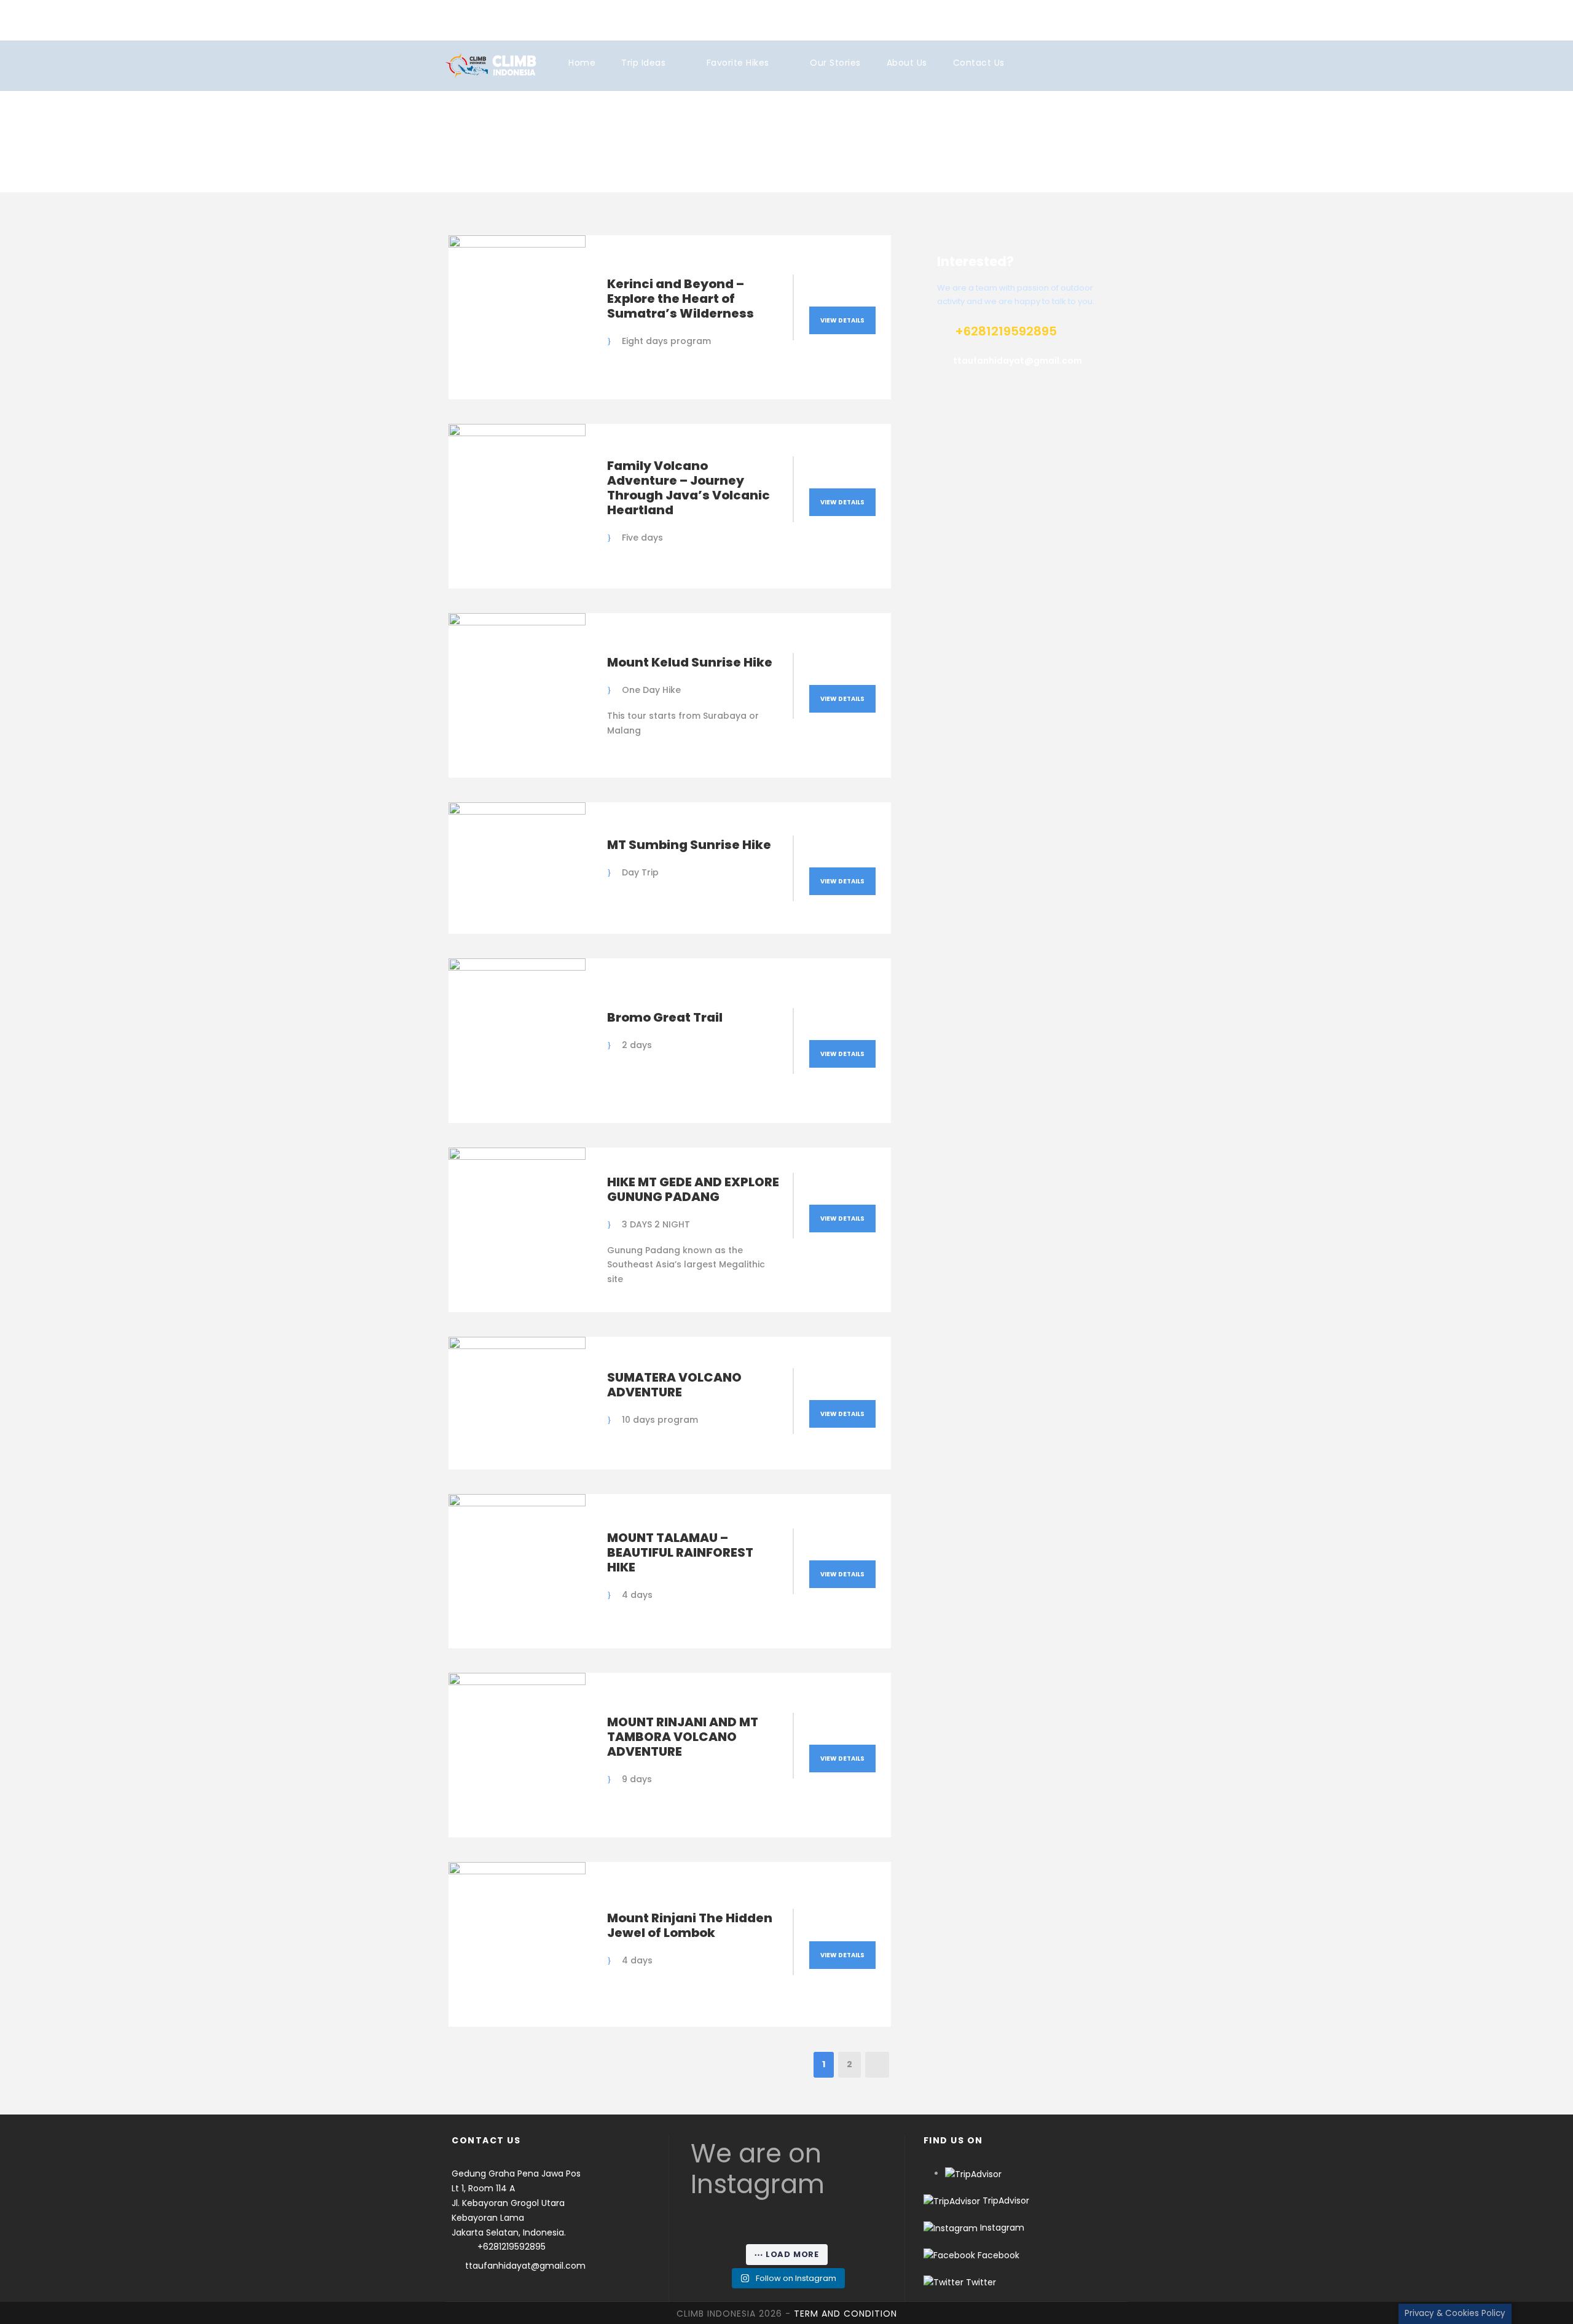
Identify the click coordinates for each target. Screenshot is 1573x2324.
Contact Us (979, 63)
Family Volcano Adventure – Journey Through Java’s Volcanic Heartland (688, 488)
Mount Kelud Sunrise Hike (690, 662)
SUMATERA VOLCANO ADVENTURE (674, 1385)
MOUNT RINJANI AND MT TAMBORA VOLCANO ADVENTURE (683, 1737)
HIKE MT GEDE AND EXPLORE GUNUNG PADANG (693, 1189)
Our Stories (835, 63)
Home (582, 63)
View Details (842, 320)
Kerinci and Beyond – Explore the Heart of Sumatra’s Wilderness (681, 299)
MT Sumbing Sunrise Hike (689, 845)
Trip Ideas (643, 63)
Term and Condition (845, 2314)
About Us (907, 63)
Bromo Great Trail (665, 1017)
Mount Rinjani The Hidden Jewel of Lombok (690, 1925)
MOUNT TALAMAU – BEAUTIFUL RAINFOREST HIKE (680, 1552)
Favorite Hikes (738, 63)
